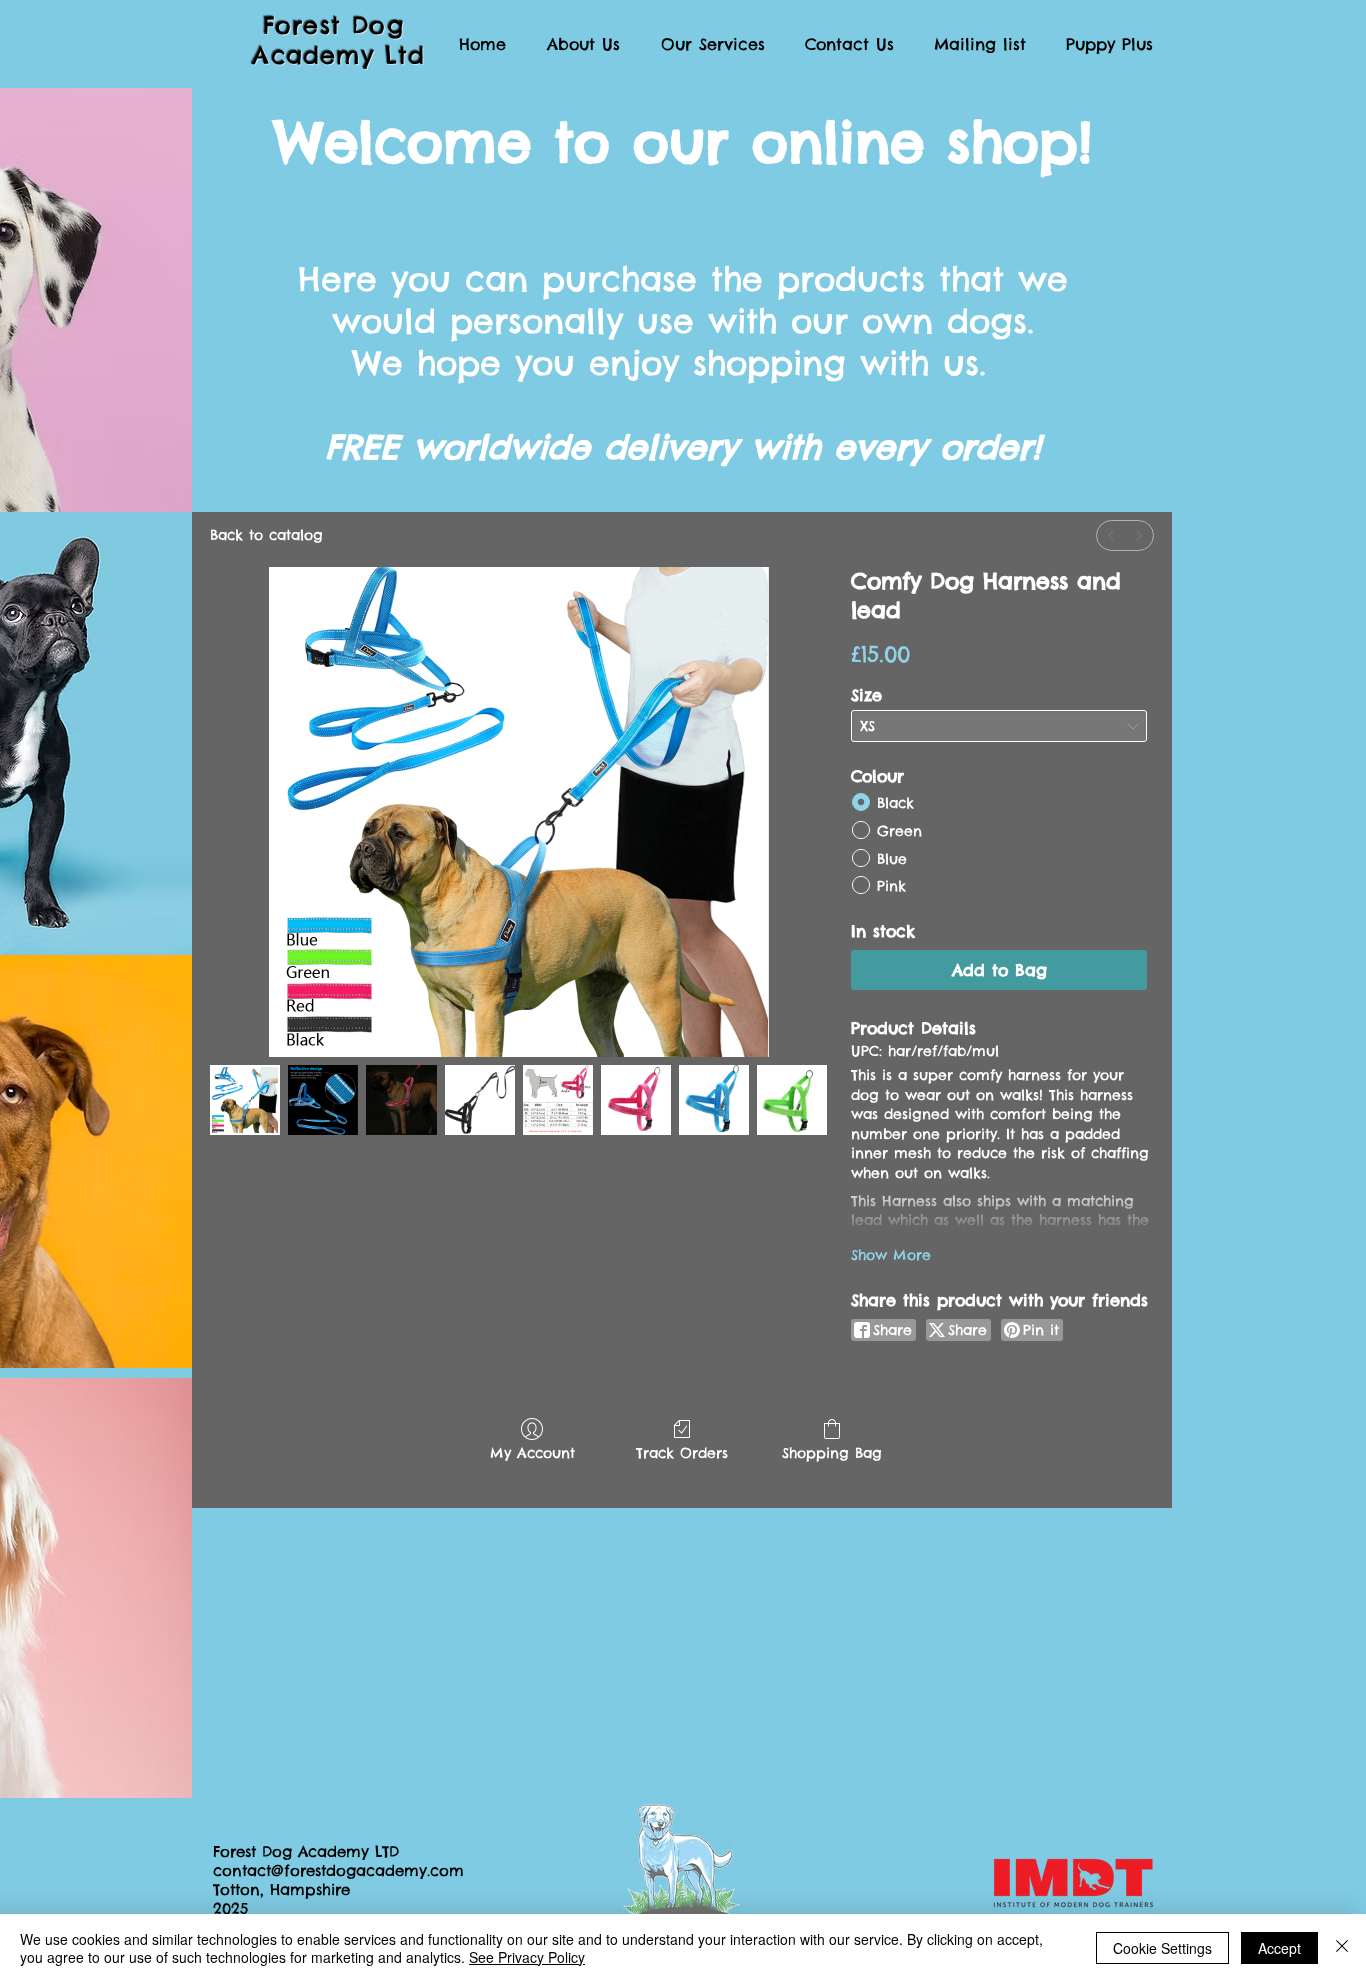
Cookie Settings (1162, 1948)
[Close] (1342, 1948)
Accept (1279, 1948)
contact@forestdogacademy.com (338, 1870)
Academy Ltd (338, 55)
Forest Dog (339, 25)
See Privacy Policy (527, 1957)
